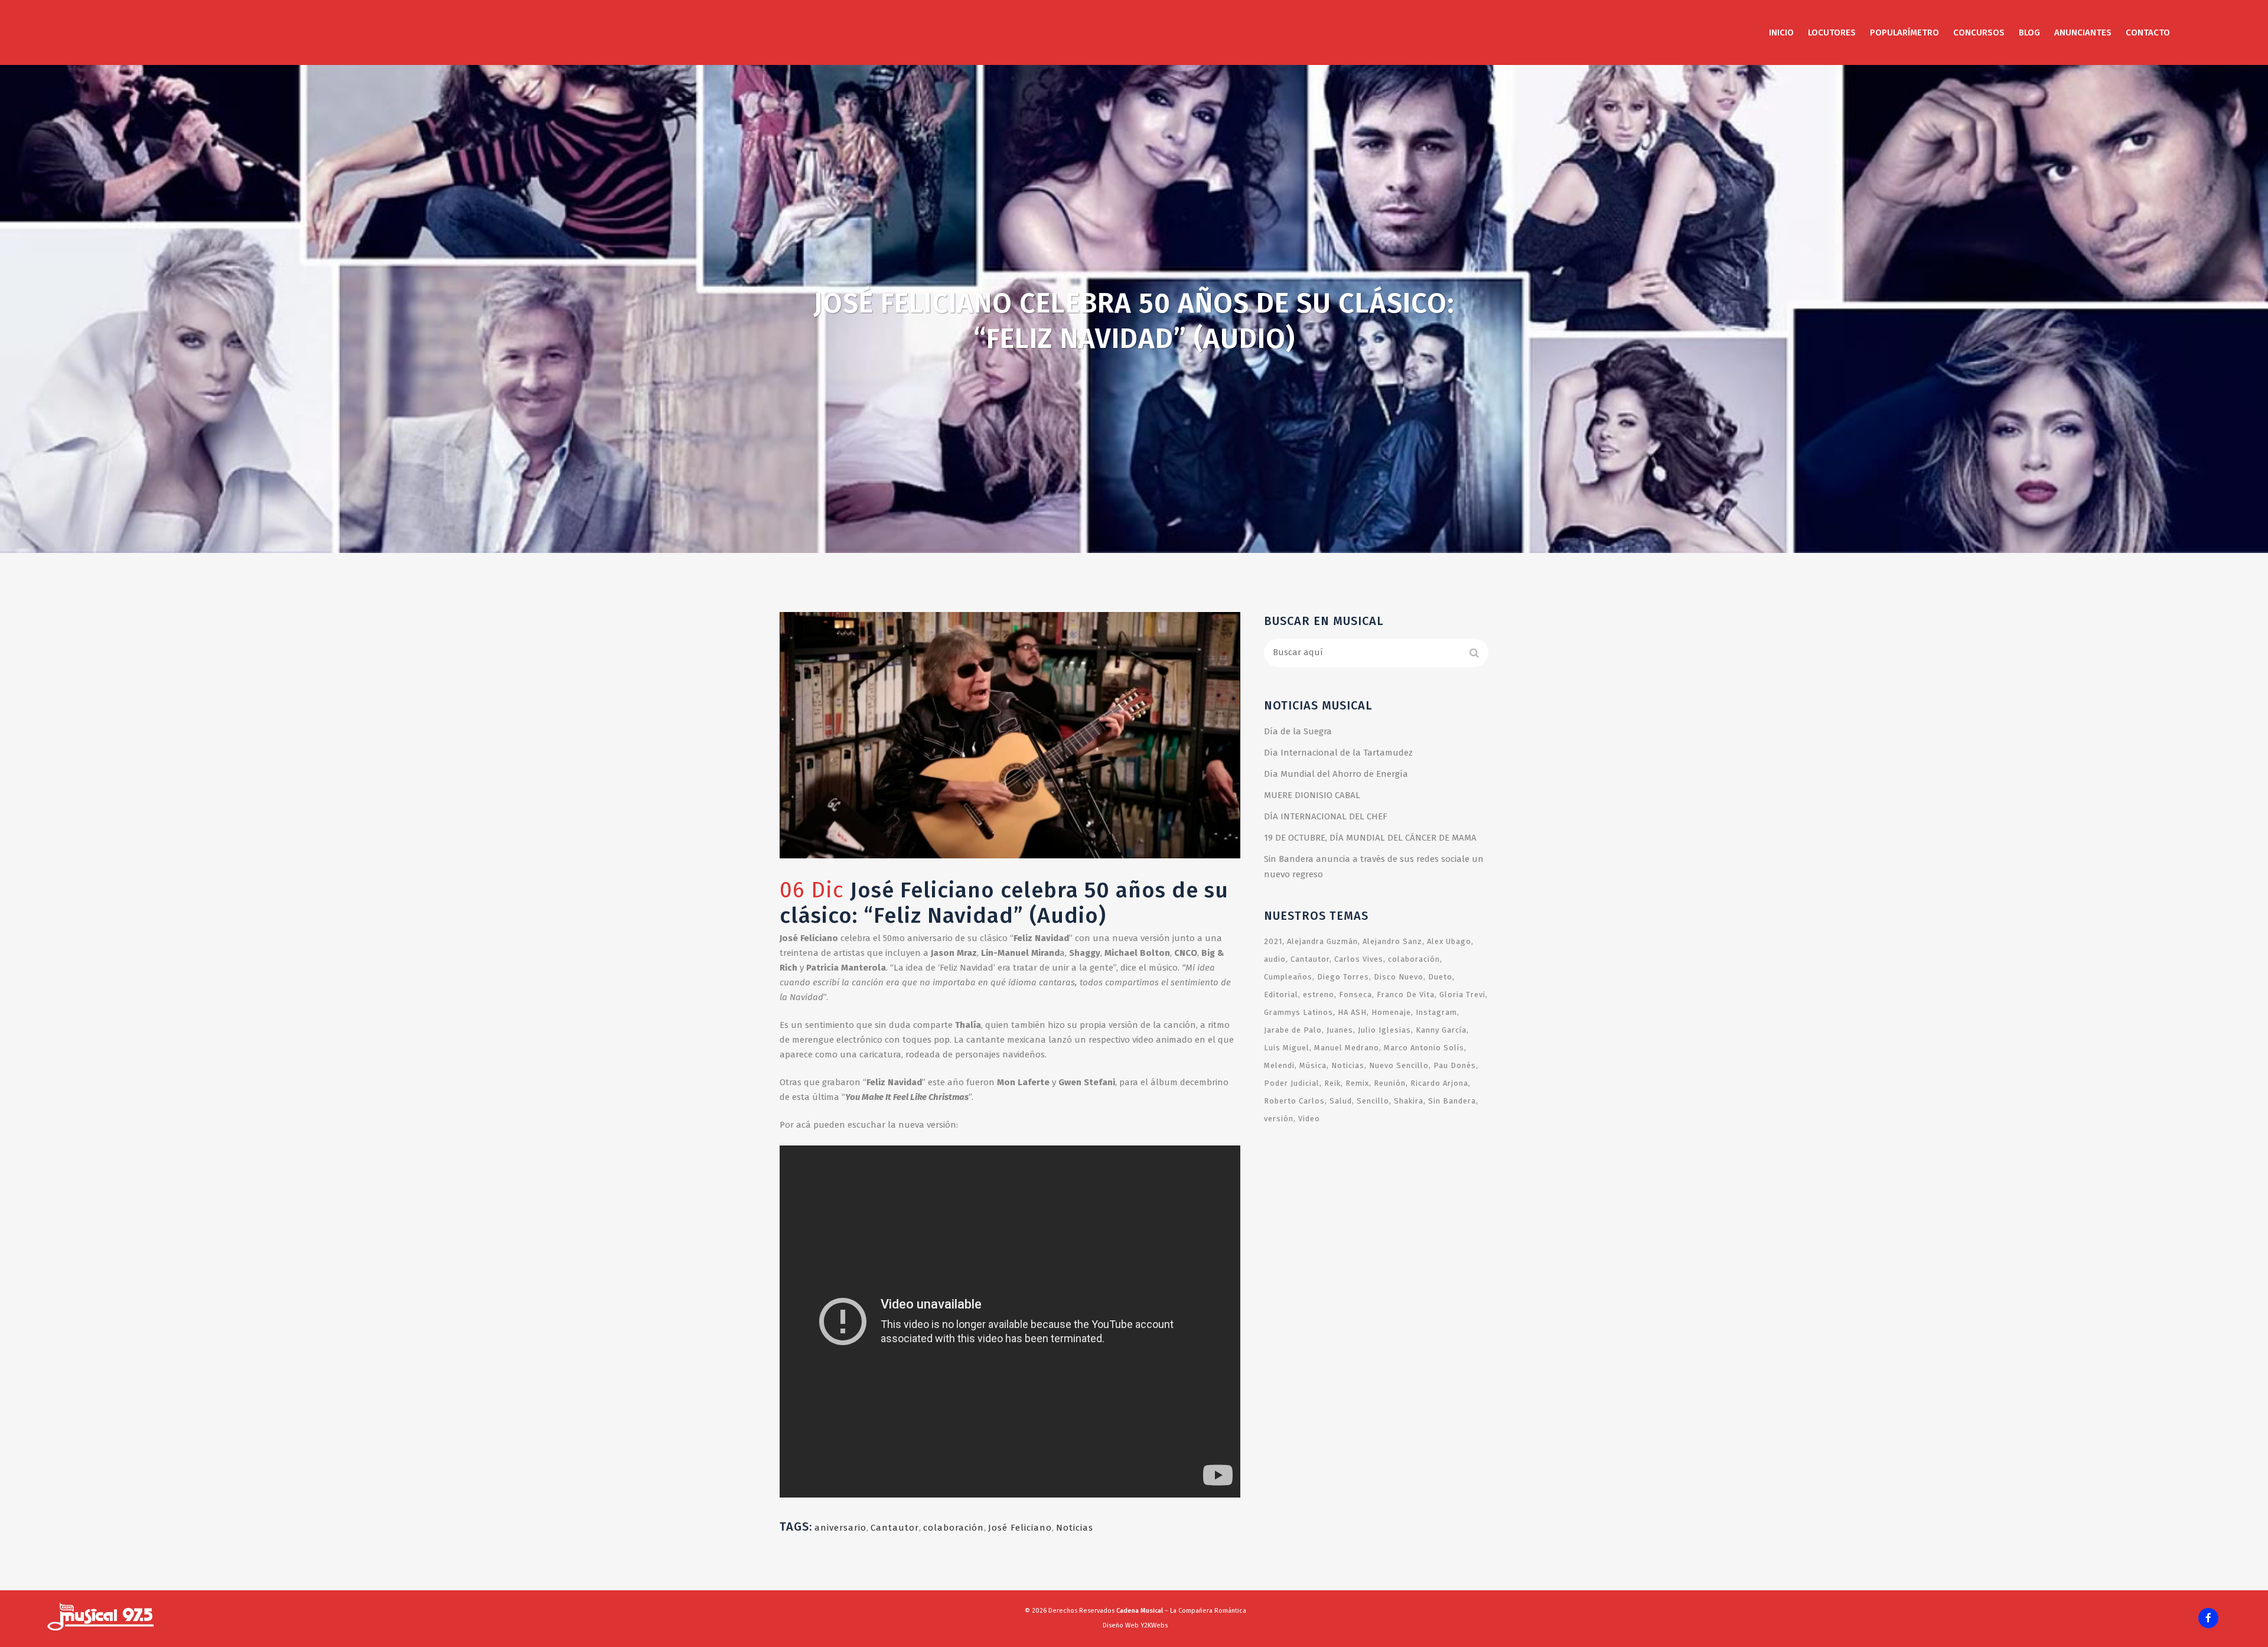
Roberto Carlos (1294, 1101)
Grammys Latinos (1298, 1012)
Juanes (1340, 1030)
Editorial (1281, 995)
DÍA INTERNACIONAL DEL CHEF (1326, 816)
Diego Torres (1343, 977)
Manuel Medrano (1347, 1048)
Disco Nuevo (1399, 977)
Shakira (1409, 1101)
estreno (1319, 995)
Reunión (1390, 1083)
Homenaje (1391, 1012)
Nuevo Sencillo (1399, 1065)
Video (1309, 1119)
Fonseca (1355, 995)
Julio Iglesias (1384, 1030)
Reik (1332, 1083)
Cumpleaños (1288, 977)
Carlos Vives (1359, 959)
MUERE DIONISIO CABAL (1312, 795)
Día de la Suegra (1298, 731)
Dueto (1440, 977)
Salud (1341, 1101)
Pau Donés (1455, 1065)
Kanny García (1441, 1030)
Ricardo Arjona (1439, 1083)
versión (1279, 1119)
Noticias (1075, 1528)
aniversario (840, 1528)
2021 (1273, 941)
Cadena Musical (1140, 1611)
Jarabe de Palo (1293, 1030)
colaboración (954, 1528)
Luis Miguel (1287, 1048)
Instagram (1436, 1012)
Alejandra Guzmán (1322, 941)
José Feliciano (1020, 1528)
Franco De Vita (1406, 995)
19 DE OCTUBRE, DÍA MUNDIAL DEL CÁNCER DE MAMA (1370, 838)
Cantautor (895, 1528)
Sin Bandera (1452, 1101)
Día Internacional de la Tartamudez (1338, 753)
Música (1313, 1065)
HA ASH (1352, 1012)
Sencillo (1373, 1101)
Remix (1357, 1083)
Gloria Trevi (1462, 995)
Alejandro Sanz (1392, 941)
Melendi (1279, 1065)
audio (1275, 959)
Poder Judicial (1292, 1083)
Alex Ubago (1449, 941)
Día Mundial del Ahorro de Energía (1336, 774)
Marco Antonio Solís (1424, 1048)
